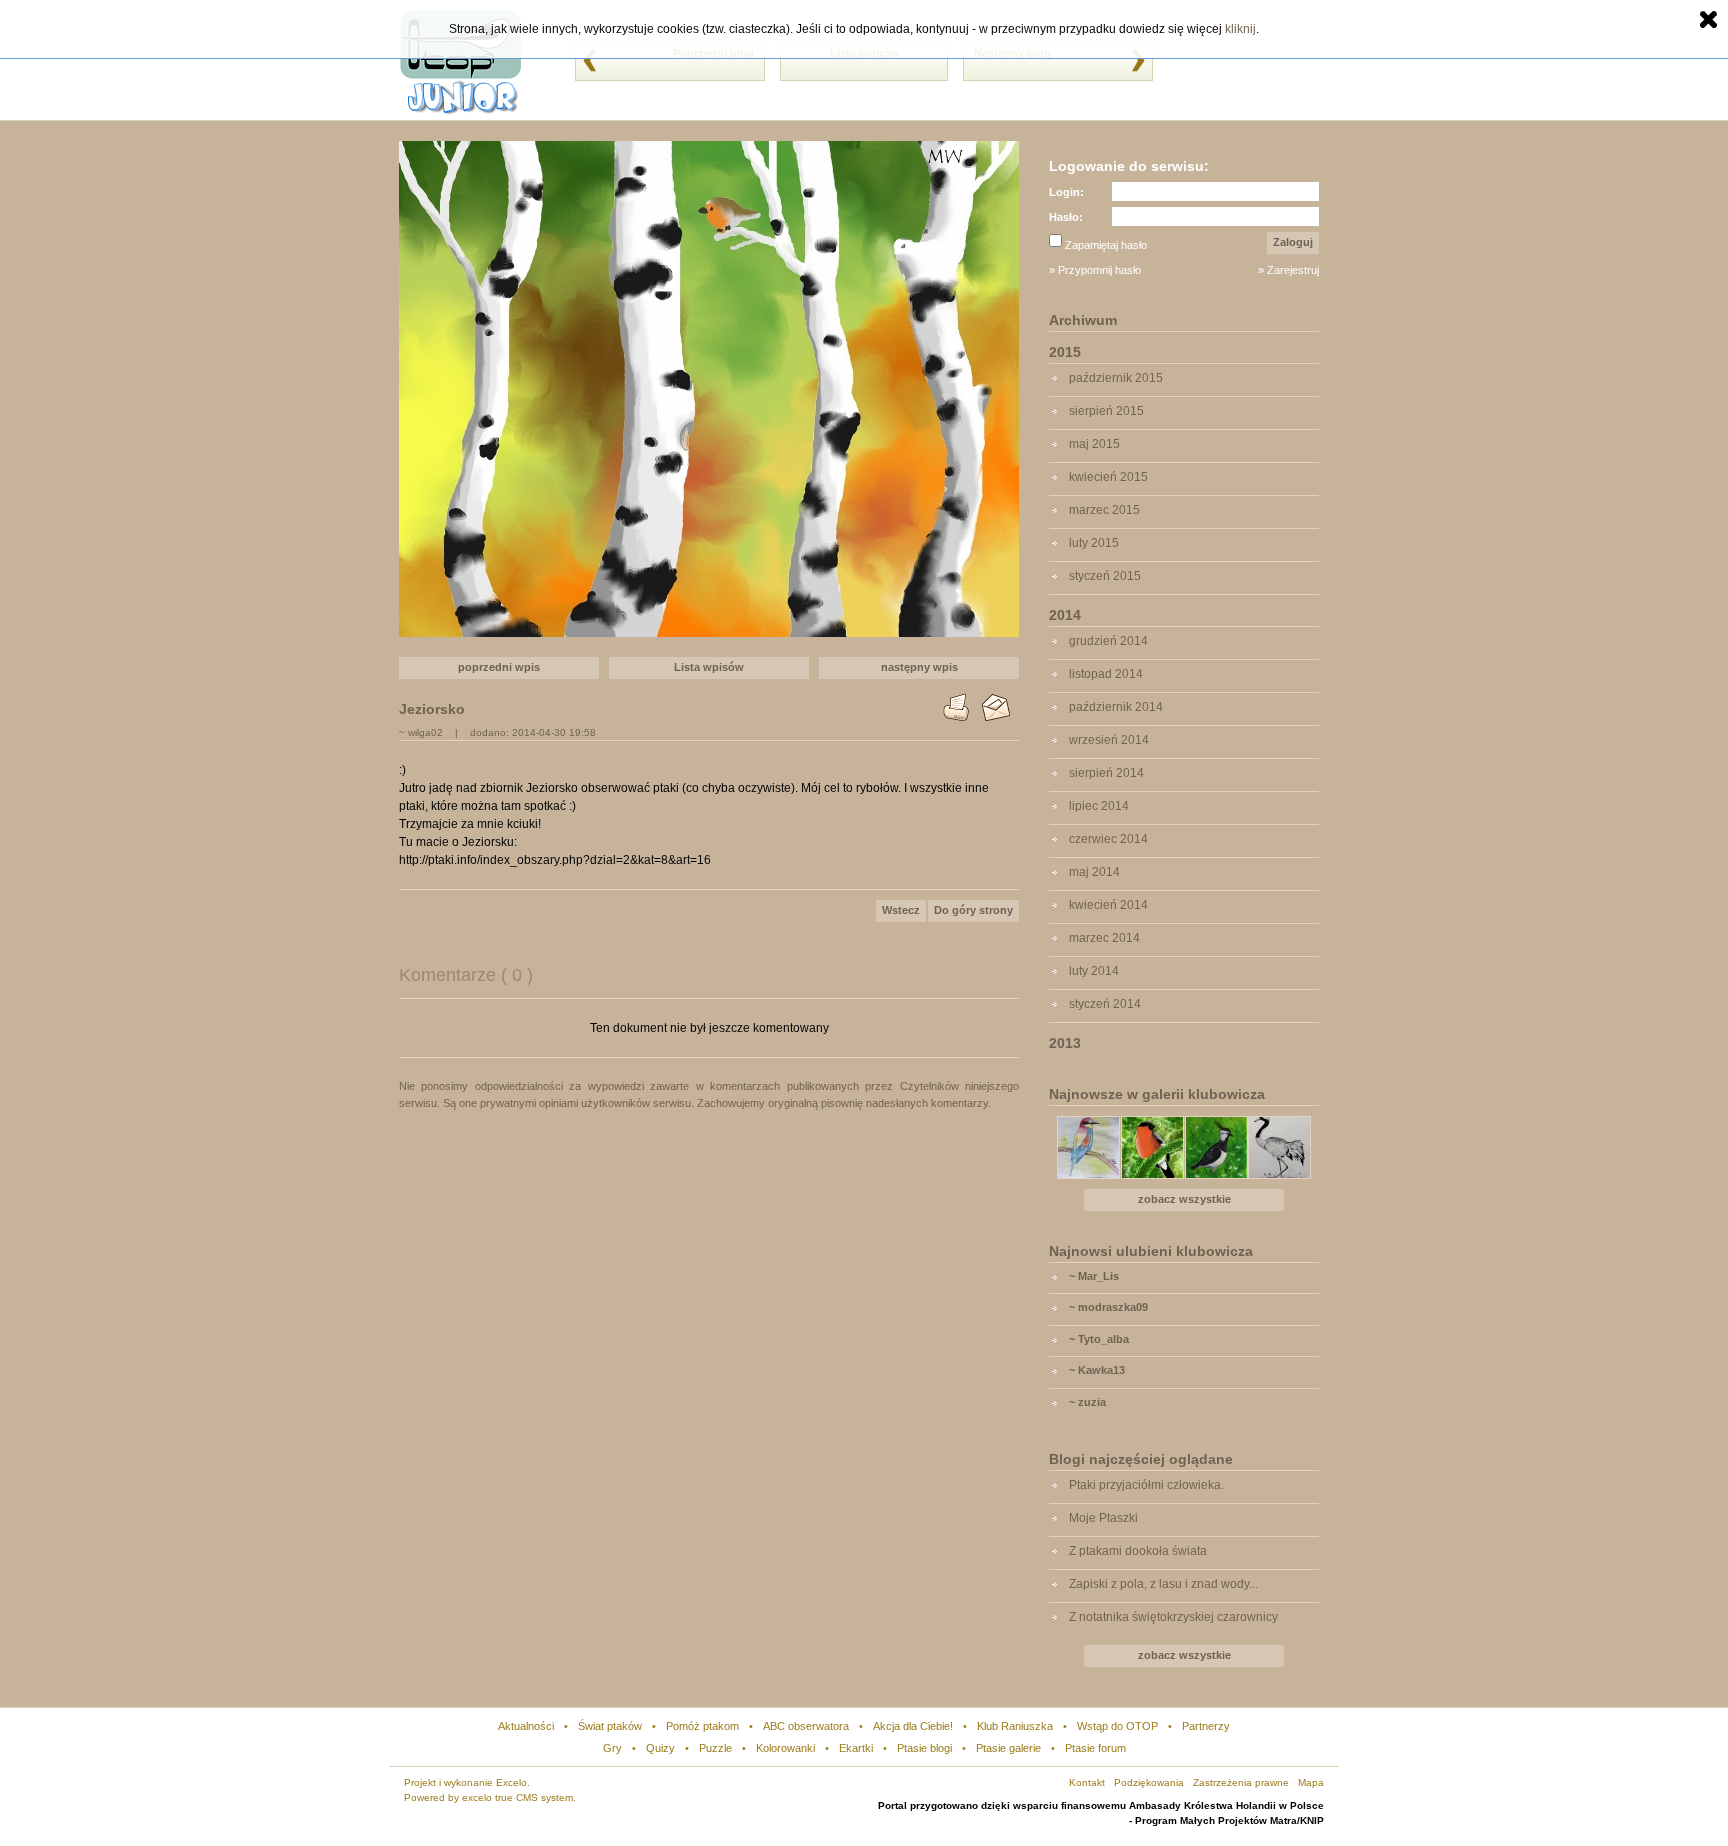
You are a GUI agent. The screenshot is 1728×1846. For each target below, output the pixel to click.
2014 (1065, 615)
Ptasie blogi (924, 1748)
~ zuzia (1087, 1402)
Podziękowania (1149, 1782)
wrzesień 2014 (1109, 740)
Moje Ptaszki (1103, 1518)
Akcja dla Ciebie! (913, 1726)
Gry (612, 1748)
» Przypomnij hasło (1095, 270)
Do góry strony (973, 910)
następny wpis (919, 667)
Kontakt (1087, 1782)
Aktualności (526, 1726)
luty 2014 (1094, 971)
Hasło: (1066, 217)
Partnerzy (1206, 1726)
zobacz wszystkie (1184, 1199)
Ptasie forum (1095, 1748)
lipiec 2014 (1099, 806)
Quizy (660, 1748)
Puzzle (715, 1748)
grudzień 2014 (1108, 641)
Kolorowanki (785, 1748)
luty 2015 (1094, 543)
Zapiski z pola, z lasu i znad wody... (1163, 1584)
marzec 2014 (1104, 938)
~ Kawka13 (1097, 1370)
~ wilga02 (421, 732)
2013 (1065, 1043)
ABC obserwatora (806, 1726)
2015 (1065, 352)
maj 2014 (1094, 872)
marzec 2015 (1104, 510)
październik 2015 (1116, 378)
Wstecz (901, 910)
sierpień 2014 (1106, 773)
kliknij (1240, 29)
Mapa (1311, 1782)
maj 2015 (1094, 444)
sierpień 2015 (1106, 411)
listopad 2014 (1106, 674)
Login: (1066, 192)
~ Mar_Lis (1094, 1276)
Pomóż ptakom (702, 1726)
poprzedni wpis (499, 667)
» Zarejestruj (1288, 270)
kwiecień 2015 (1108, 477)
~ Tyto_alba (1099, 1339)
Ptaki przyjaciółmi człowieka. (1146, 1485)
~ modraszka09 (1108, 1307)
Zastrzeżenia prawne (1241, 1782)
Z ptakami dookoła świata (1138, 1551)
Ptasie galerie (1008, 1748)
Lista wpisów (709, 667)
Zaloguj (1293, 242)
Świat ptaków (610, 1726)
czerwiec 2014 (1108, 839)
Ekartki (856, 1748)
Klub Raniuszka (1015, 1726)
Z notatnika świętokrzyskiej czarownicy (1173, 1617)
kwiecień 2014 (1108, 905)
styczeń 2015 (1105, 576)
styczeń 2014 (1105, 1004)
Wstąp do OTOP (1117, 1726)
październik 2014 (1116, 707)
